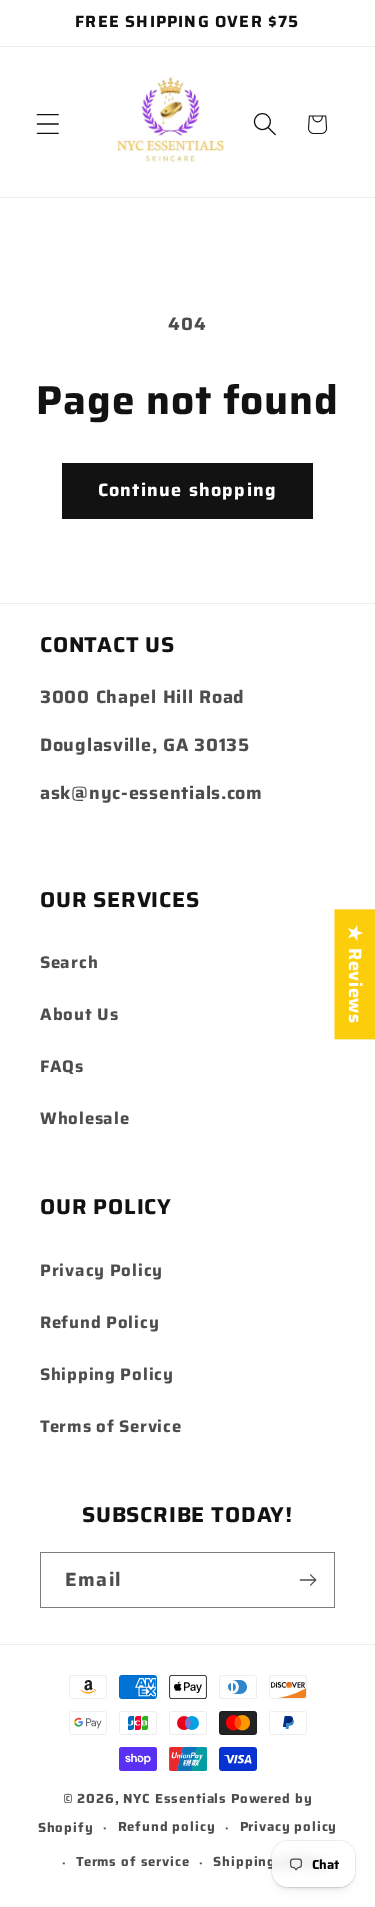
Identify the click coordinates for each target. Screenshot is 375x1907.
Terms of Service (111, 1426)
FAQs (62, 1066)
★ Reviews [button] (355, 974)
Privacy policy (289, 1826)
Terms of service (132, 1861)
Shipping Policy (107, 1374)
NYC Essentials (177, 1798)
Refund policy (167, 1826)
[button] (48, 124)
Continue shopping (187, 490)
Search (69, 962)
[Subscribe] (307, 1580)
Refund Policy (99, 1322)
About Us (79, 1014)
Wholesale (84, 1118)
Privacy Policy (101, 1270)
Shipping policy (268, 1861)
